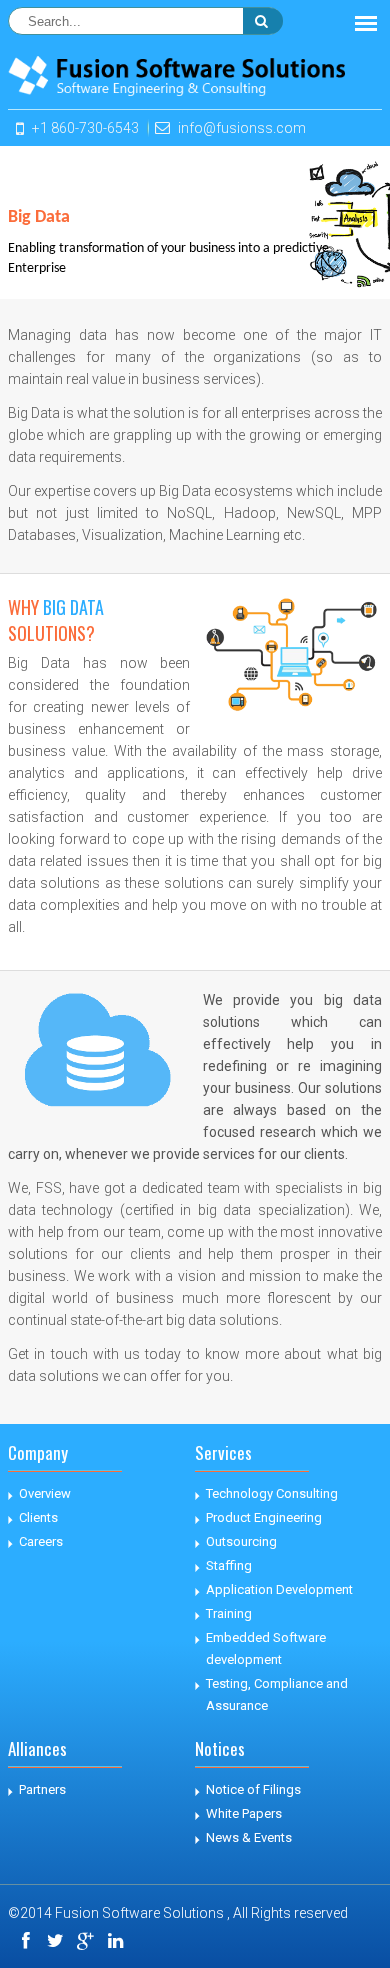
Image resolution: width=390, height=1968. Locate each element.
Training (229, 1613)
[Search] (263, 21)
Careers (41, 1541)
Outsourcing (241, 1541)
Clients (38, 1517)
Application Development (279, 1589)
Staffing (229, 1565)
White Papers (244, 1813)
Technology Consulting (272, 1493)
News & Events (249, 1837)
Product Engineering (264, 1517)
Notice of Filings (253, 1789)
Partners (42, 1789)
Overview (45, 1493)
